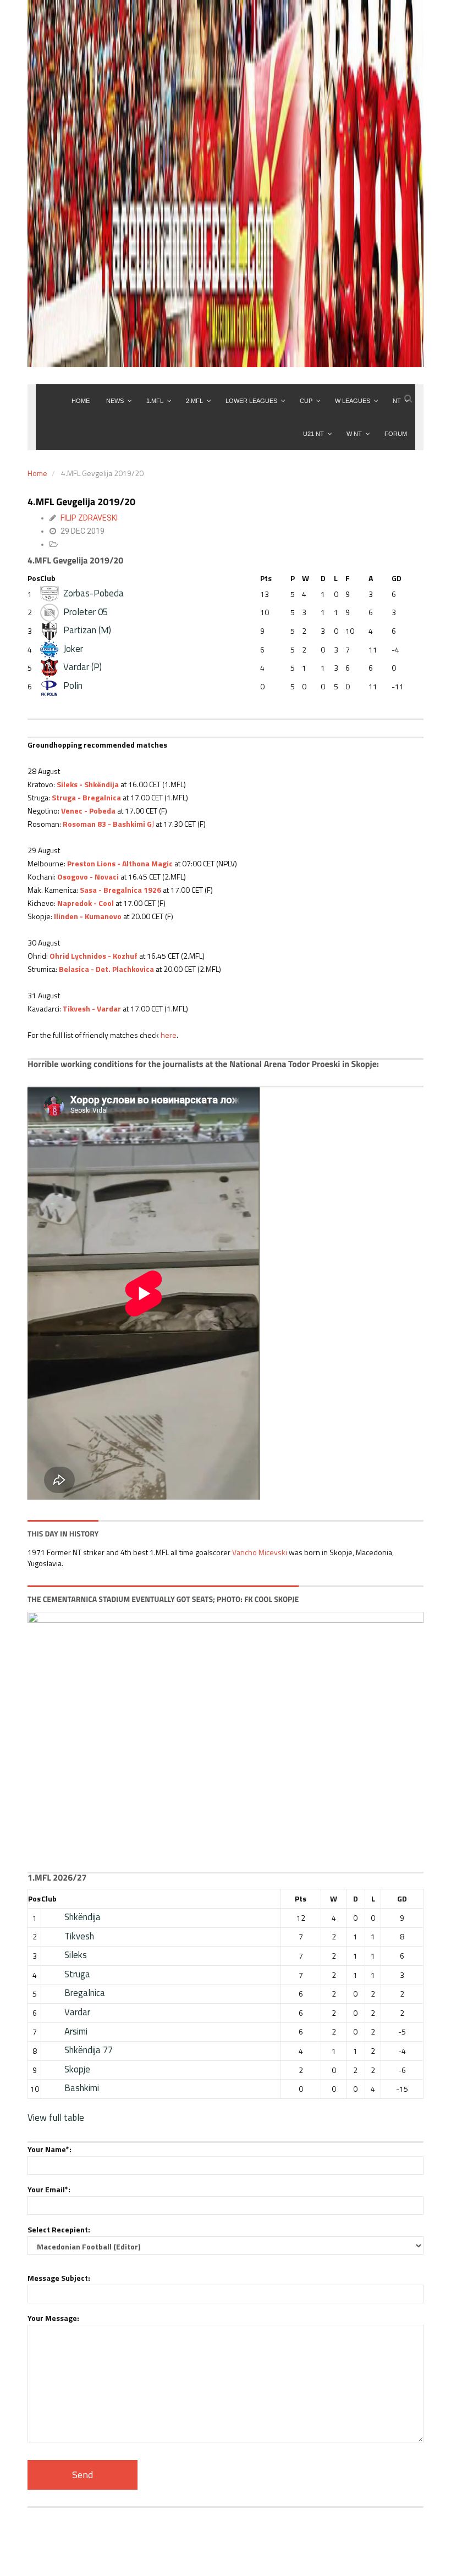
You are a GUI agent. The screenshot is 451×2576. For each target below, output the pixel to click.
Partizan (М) (87, 630)
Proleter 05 (86, 612)
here (169, 1035)
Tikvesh (79, 1936)
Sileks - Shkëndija (88, 784)
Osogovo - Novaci (88, 877)
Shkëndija (82, 1917)
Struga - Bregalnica (86, 797)
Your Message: (53, 2318)
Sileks (76, 1955)
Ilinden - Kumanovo (88, 916)
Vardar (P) (82, 667)
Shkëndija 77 (89, 2050)
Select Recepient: (59, 2229)
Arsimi (76, 2031)
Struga (77, 1974)
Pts (266, 578)
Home (37, 473)
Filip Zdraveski (89, 518)
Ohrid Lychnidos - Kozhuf (94, 956)
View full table (56, 2118)
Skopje (77, 2069)
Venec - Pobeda (88, 811)
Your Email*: (49, 2189)
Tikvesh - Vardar (92, 1008)
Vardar (77, 2012)
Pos (34, 578)
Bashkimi (82, 2088)
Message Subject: (59, 2278)
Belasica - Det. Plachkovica (106, 969)
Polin (73, 686)
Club (48, 578)
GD (397, 578)
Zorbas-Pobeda (94, 593)
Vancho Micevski (260, 1552)
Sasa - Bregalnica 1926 (120, 890)
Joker (73, 649)
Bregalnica (85, 1993)
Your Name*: (50, 2149)
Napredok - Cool (86, 903)
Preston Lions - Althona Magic (120, 863)
